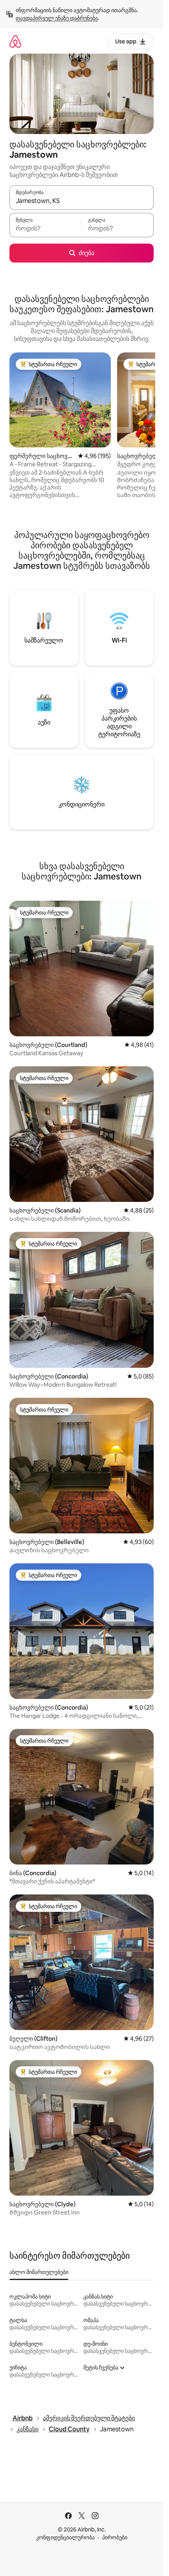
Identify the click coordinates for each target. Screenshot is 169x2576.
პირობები (115, 2537)
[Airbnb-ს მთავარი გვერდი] (15, 41)
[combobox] (82, 201)
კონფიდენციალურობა (65, 2537)
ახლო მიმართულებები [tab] (39, 2272)
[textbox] (45, 229)
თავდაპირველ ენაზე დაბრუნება (57, 18)
